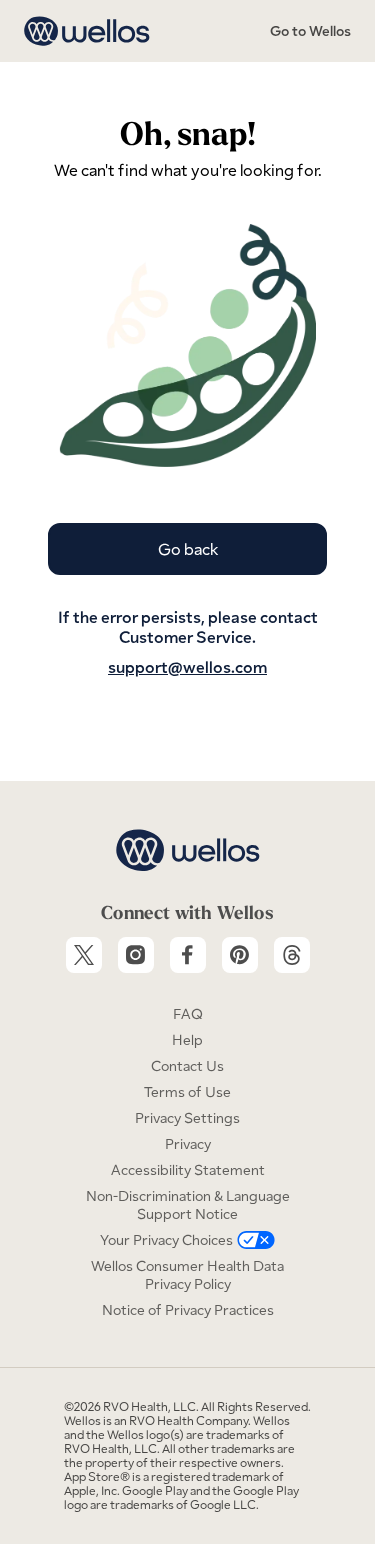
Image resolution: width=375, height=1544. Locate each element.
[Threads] (292, 955)
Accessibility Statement (188, 1170)
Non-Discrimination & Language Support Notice (188, 1205)
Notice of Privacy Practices (188, 1310)
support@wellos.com (187, 667)
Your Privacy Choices (166, 1240)
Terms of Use (187, 1092)
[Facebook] (188, 955)
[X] (84, 955)
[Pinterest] (240, 955)
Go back (188, 549)
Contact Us (187, 1066)
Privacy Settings (187, 1118)
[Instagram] (136, 955)
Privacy (188, 1144)
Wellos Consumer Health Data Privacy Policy (187, 1275)
